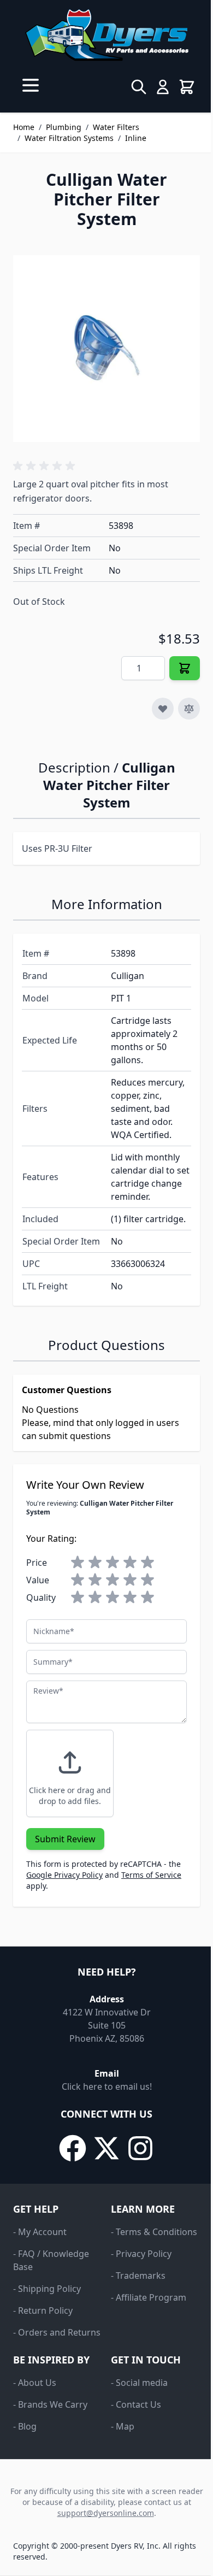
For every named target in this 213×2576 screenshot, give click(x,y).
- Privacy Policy (141, 2254)
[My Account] (163, 87)
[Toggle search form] (139, 87)
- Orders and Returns (57, 2332)
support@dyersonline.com (106, 2513)
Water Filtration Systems (69, 138)
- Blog (25, 2426)
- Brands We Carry (50, 2404)
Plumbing (64, 127)
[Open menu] (31, 85)
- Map (123, 2426)
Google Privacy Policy (64, 1875)
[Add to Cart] (185, 668)
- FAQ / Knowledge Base (51, 2260)
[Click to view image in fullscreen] (106, 349)
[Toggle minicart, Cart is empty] (187, 87)
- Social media (139, 2383)
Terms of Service (151, 1875)
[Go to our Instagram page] (140, 2148)
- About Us (35, 2383)
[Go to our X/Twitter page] (106, 2148)
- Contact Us (136, 2404)
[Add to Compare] (189, 709)
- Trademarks (138, 2276)
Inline (136, 138)
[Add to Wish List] (163, 709)
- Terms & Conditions (154, 2232)
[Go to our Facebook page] (73, 2148)
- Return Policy (43, 2310)
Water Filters (116, 127)
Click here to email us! (107, 2086)
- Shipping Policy (47, 2289)
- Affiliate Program (149, 2297)
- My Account (40, 2232)
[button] (46, 466)
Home (24, 127)
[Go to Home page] (106, 35)
